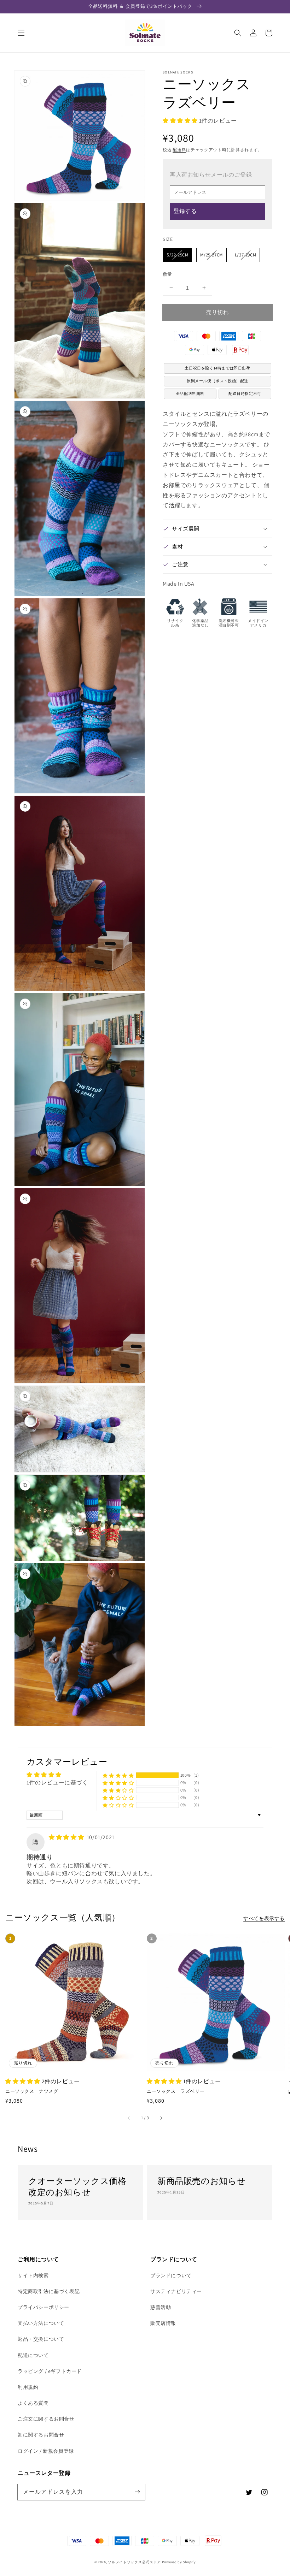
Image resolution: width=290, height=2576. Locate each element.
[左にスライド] (129, 2118)
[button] (21, 33)
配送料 (179, 150)
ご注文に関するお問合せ (46, 2419)
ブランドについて (171, 2275)
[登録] (137, 2492)
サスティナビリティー (176, 2291)
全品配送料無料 (190, 393)
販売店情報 (163, 2323)
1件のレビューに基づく (57, 1783)
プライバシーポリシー (43, 2307)
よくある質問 (33, 2403)
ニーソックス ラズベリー (176, 2091)
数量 (167, 274)
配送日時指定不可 (245, 393)
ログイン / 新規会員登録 (46, 2451)
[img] (67, 1837)
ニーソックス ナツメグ (32, 2091)
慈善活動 (161, 2307)
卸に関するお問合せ (41, 2435)
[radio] (177, 255)
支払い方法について (41, 2323)
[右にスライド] (161, 2118)
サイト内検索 (33, 2275)
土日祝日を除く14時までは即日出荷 (217, 368)
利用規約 (28, 2387)
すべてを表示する (264, 1918)
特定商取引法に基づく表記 (49, 2291)
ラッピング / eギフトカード (50, 2371)
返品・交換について (41, 2339)
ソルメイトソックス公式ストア (134, 2562)
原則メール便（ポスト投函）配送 (217, 381)
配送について (33, 2355)
